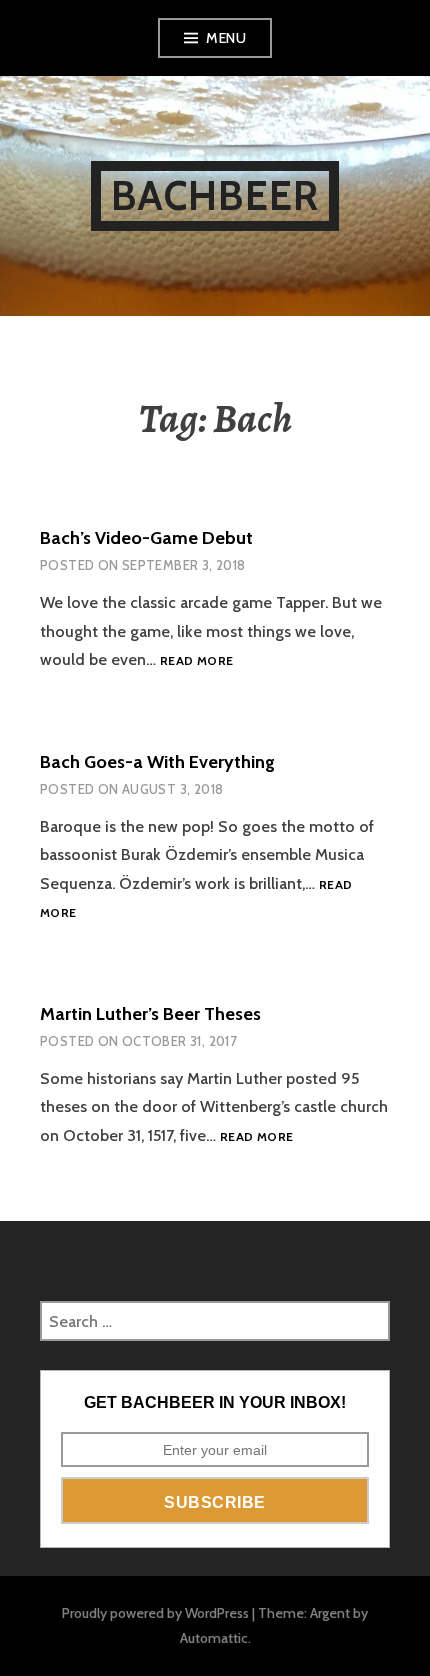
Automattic (214, 1638)
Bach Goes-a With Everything (157, 762)
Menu (226, 38)
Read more (196, 661)
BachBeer (215, 195)
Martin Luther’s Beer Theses (150, 1014)
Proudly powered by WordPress (155, 1613)
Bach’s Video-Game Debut (146, 538)
